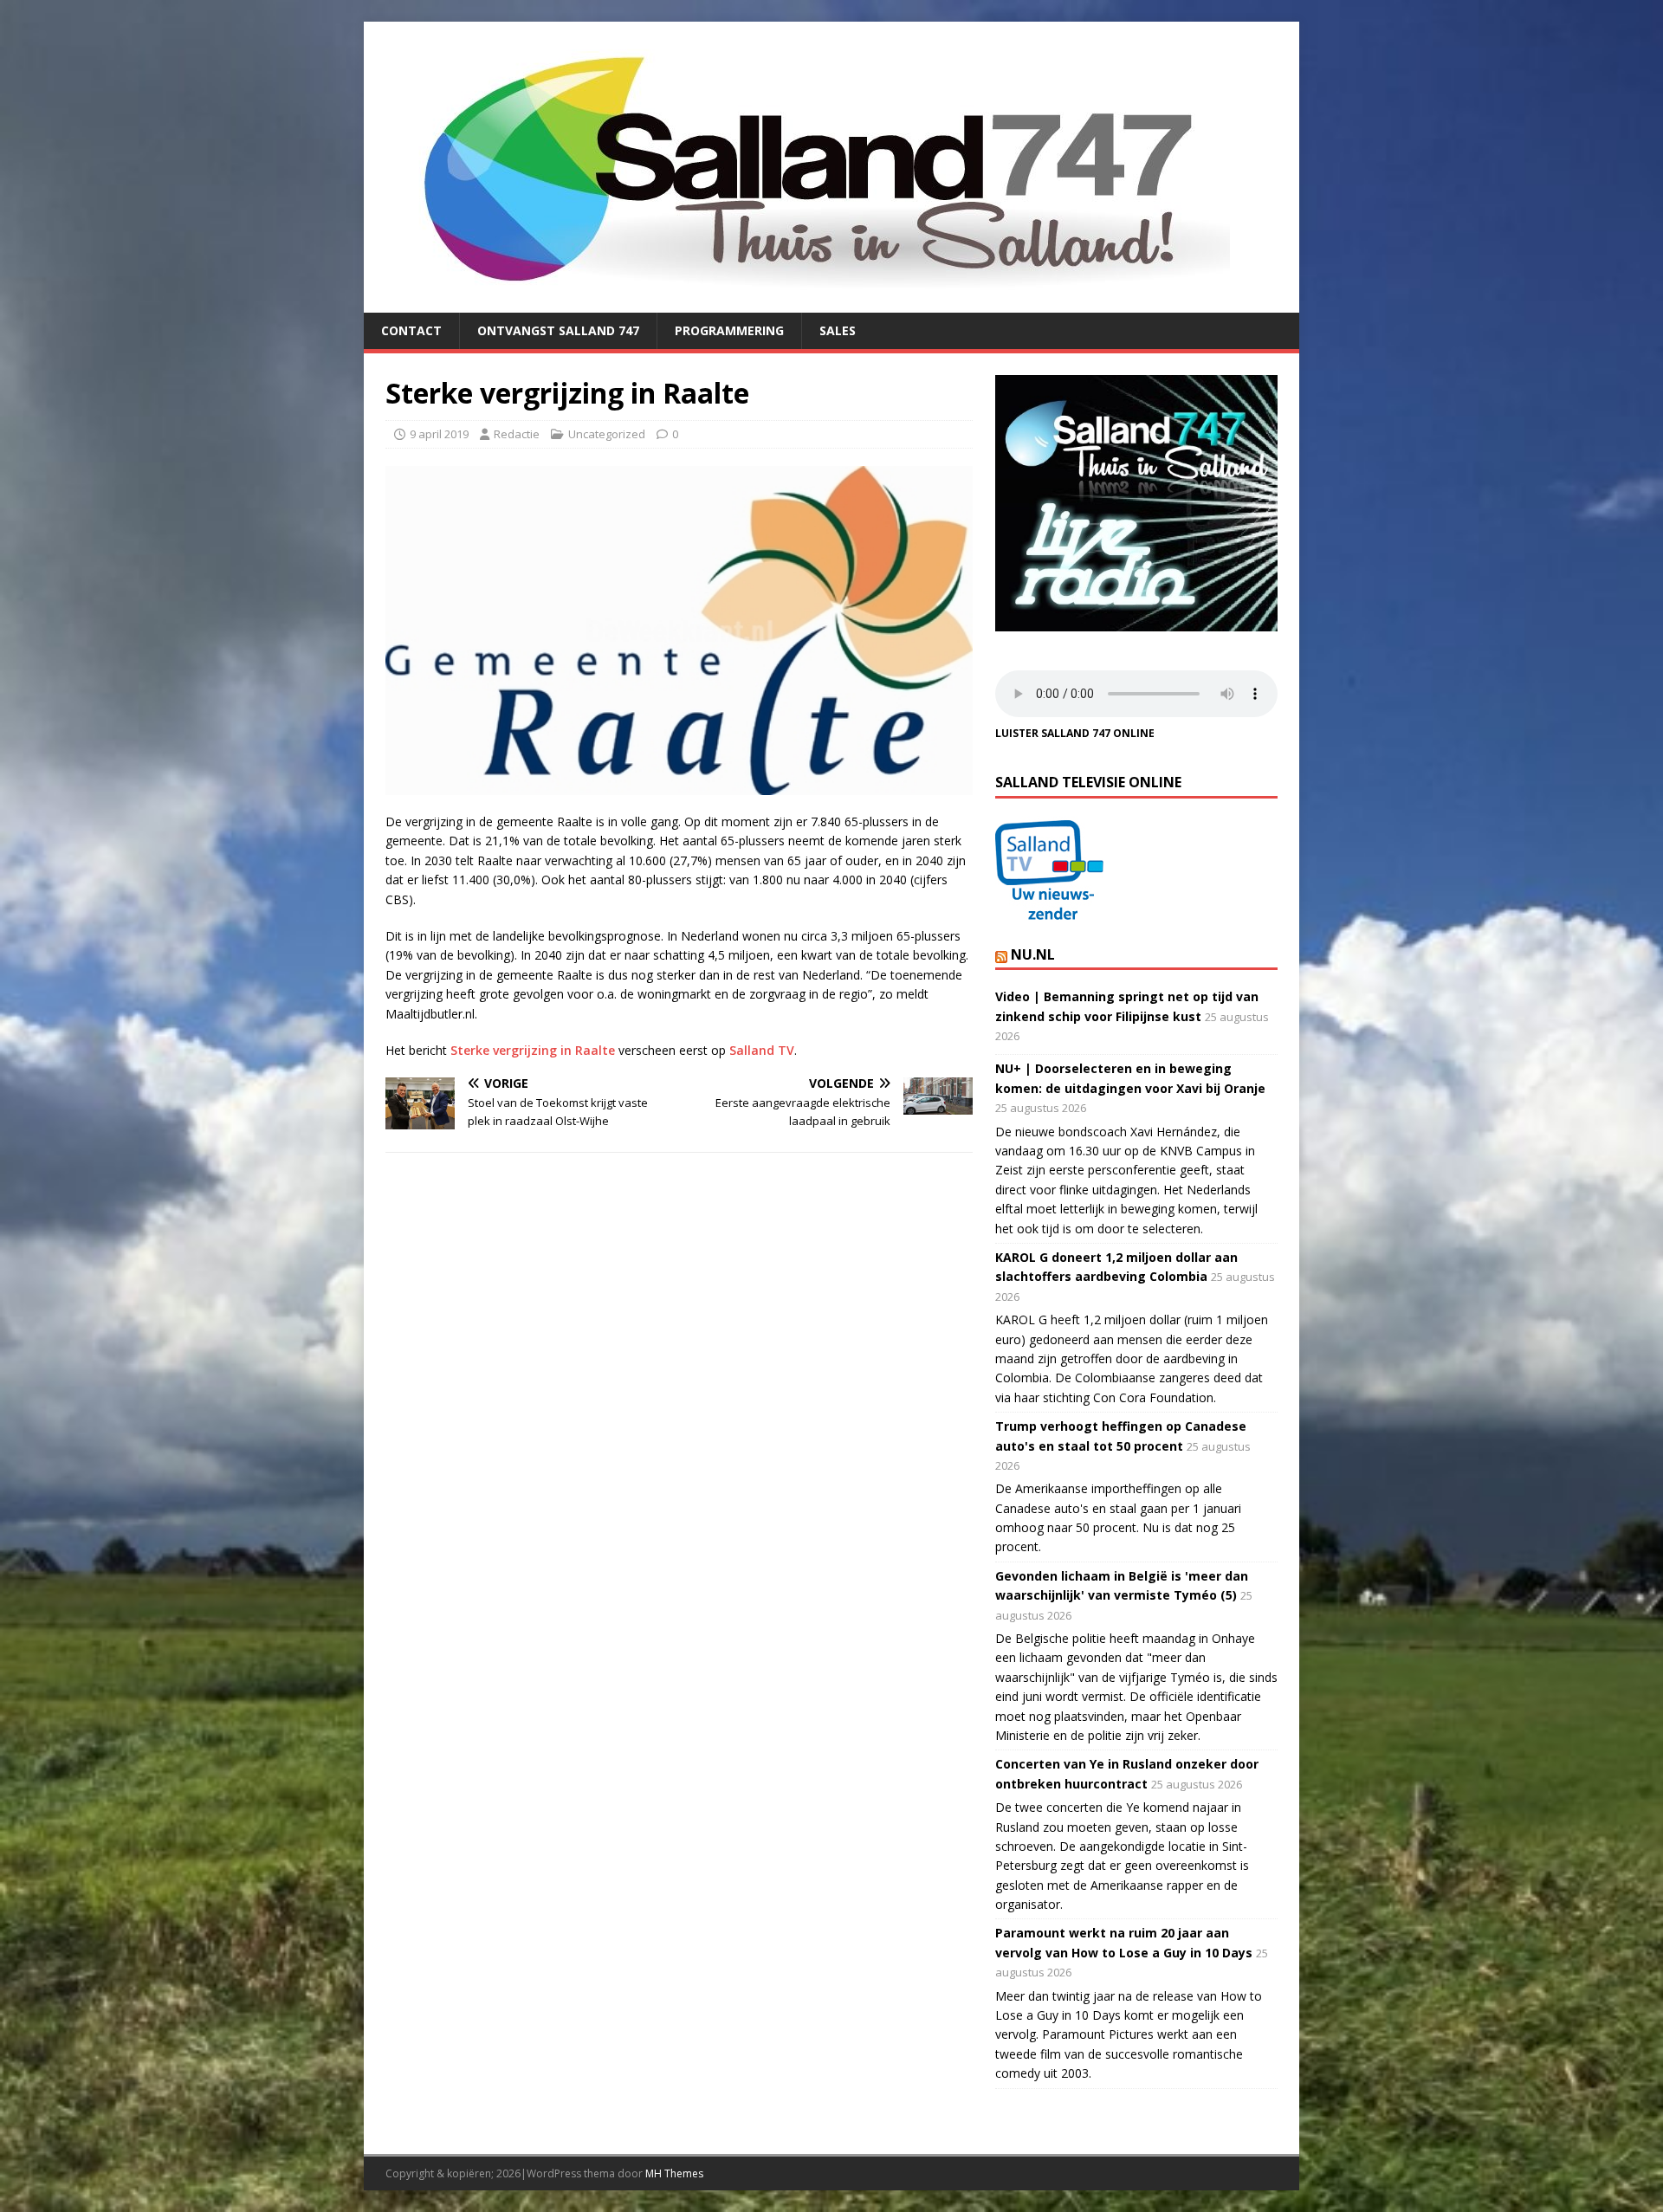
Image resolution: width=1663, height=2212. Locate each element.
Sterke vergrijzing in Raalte (533, 1050)
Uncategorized (607, 434)
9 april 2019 (439, 434)
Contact (411, 330)
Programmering (729, 330)
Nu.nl (1033, 954)
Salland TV (762, 1050)
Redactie (517, 434)
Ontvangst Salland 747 (558, 330)
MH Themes (674, 2173)
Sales (838, 330)
